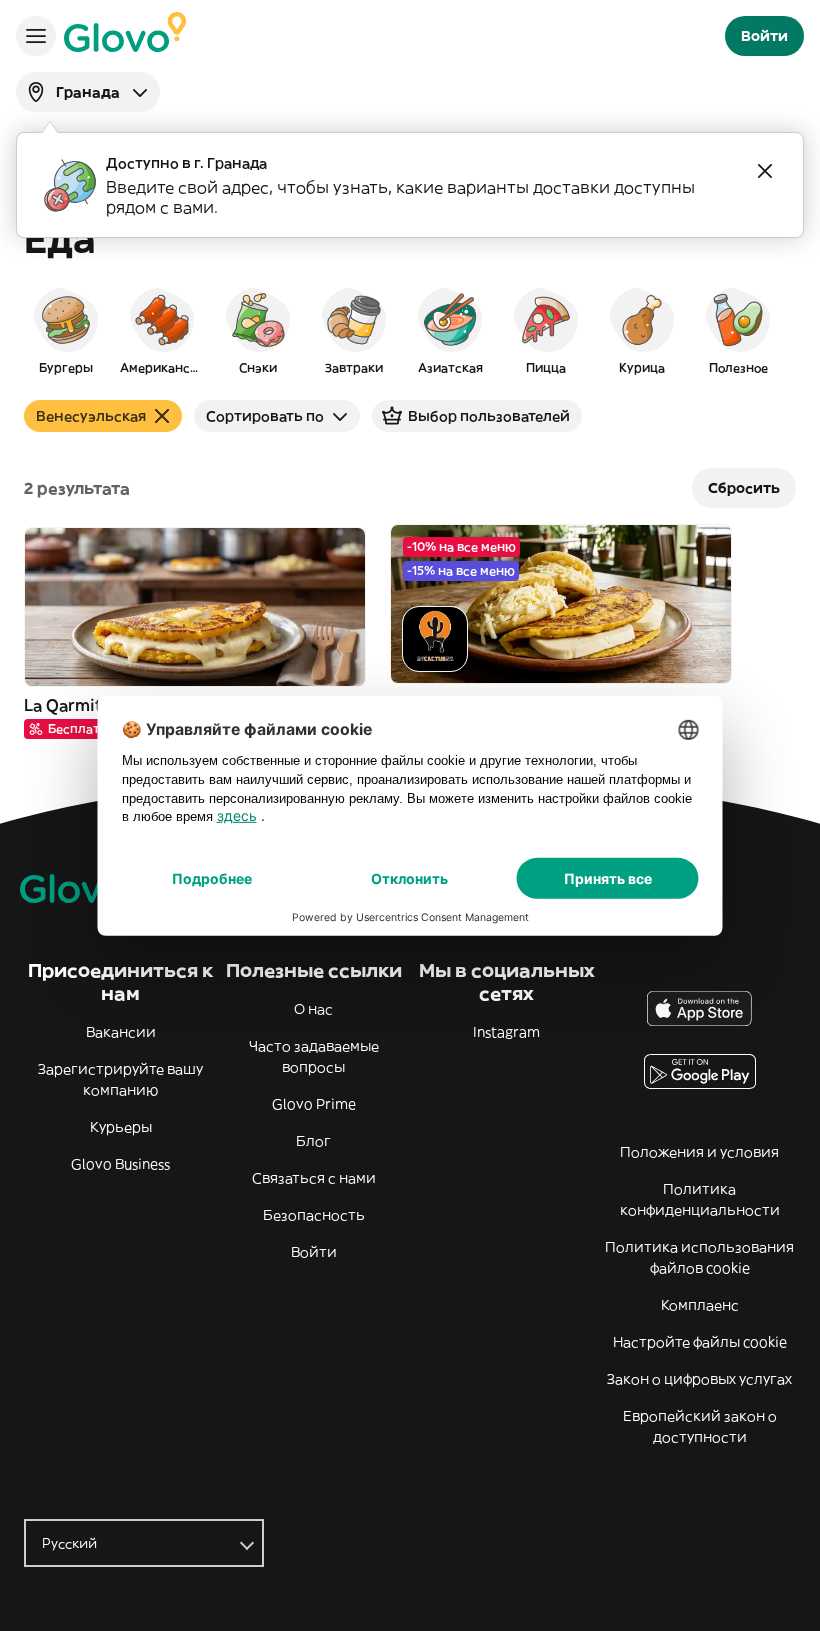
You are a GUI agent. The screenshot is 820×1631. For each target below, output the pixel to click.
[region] (410, 330)
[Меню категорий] (36, 36)
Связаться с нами (314, 1178)
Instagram (506, 1032)
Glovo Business (120, 1164)
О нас (313, 1009)
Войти (314, 1252)
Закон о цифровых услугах (699, 1379)
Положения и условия (699, 1152)
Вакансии (121, 1032)
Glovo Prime (314, 1104)
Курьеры (121, 1127)
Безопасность (314, 1215)
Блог (313, 1141)
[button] (66, 330)
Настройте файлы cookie (700, 1342)
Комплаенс (700, 1305)
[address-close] (765, 171)
